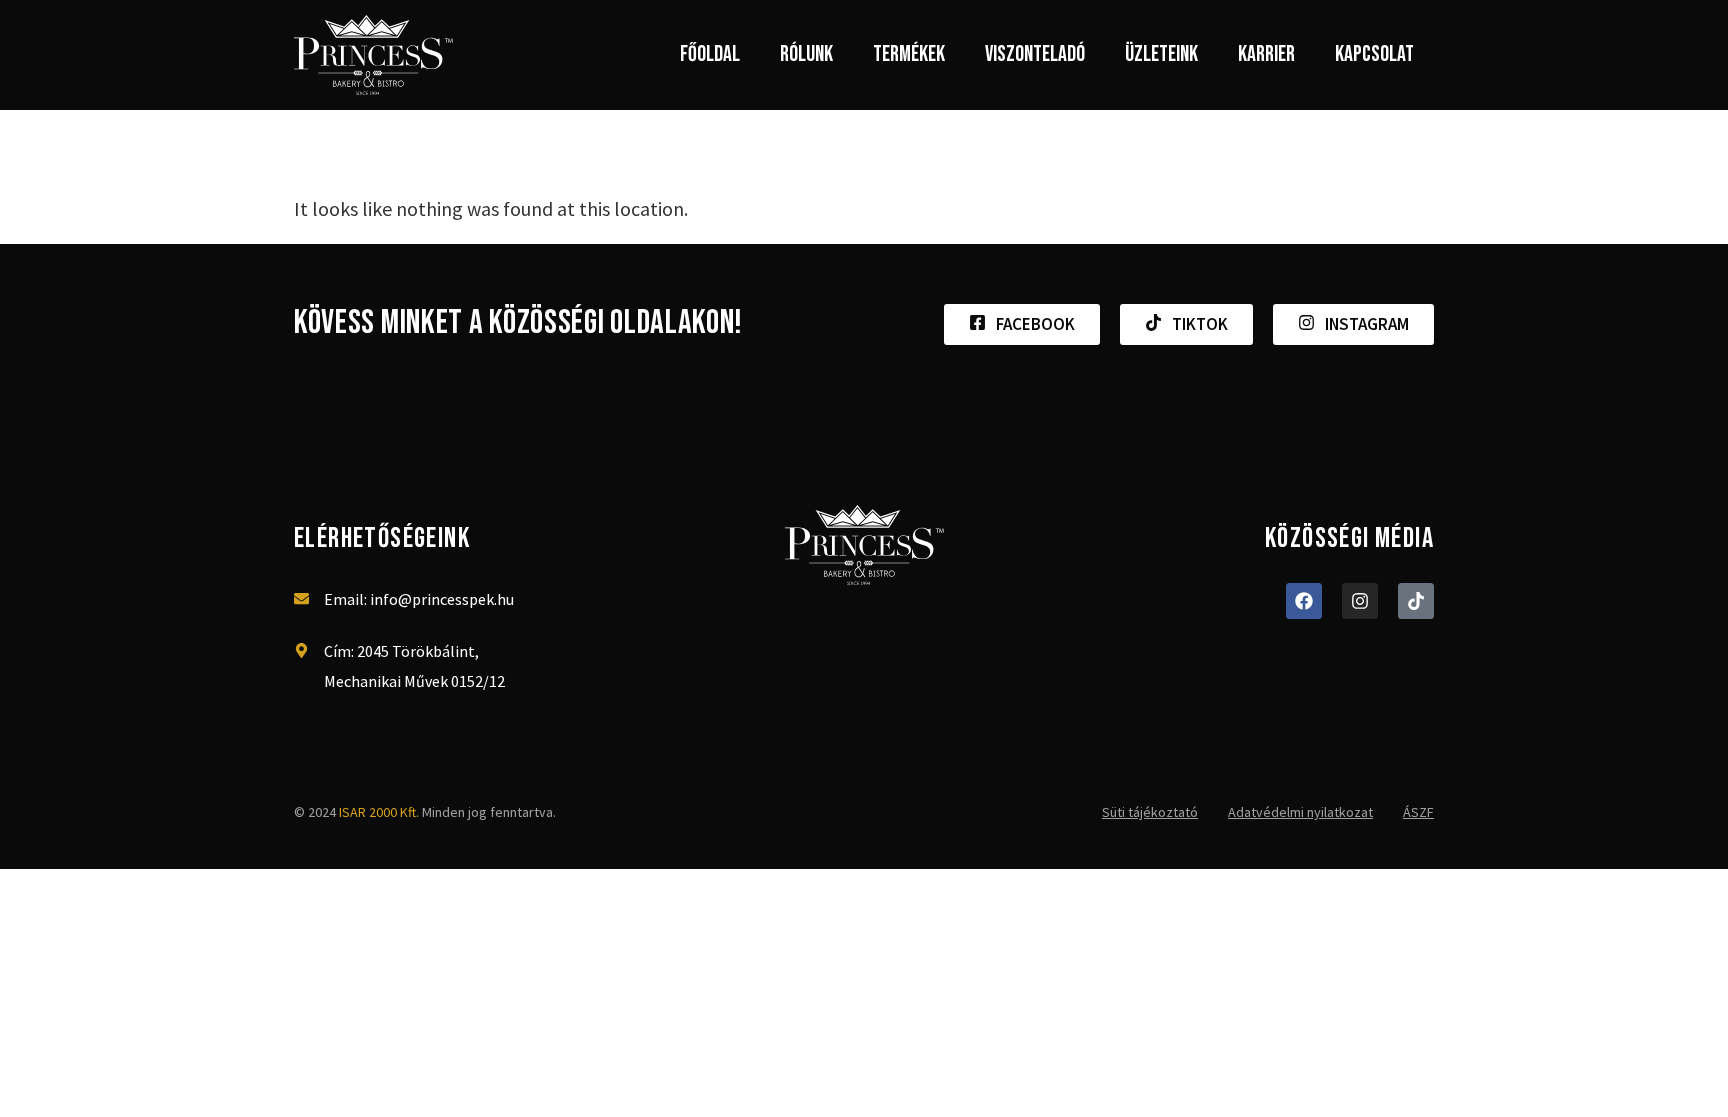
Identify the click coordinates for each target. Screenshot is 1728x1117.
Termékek (909, 54)
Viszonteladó (1035, 54)
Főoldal (710, 54)
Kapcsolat (1374, 54)
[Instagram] (1360, 601)
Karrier (1266, 54)
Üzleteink (1161, 54)
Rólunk (806, 54)
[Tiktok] (1416, 601)
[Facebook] (1304, 601)
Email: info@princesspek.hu (419, 599)
